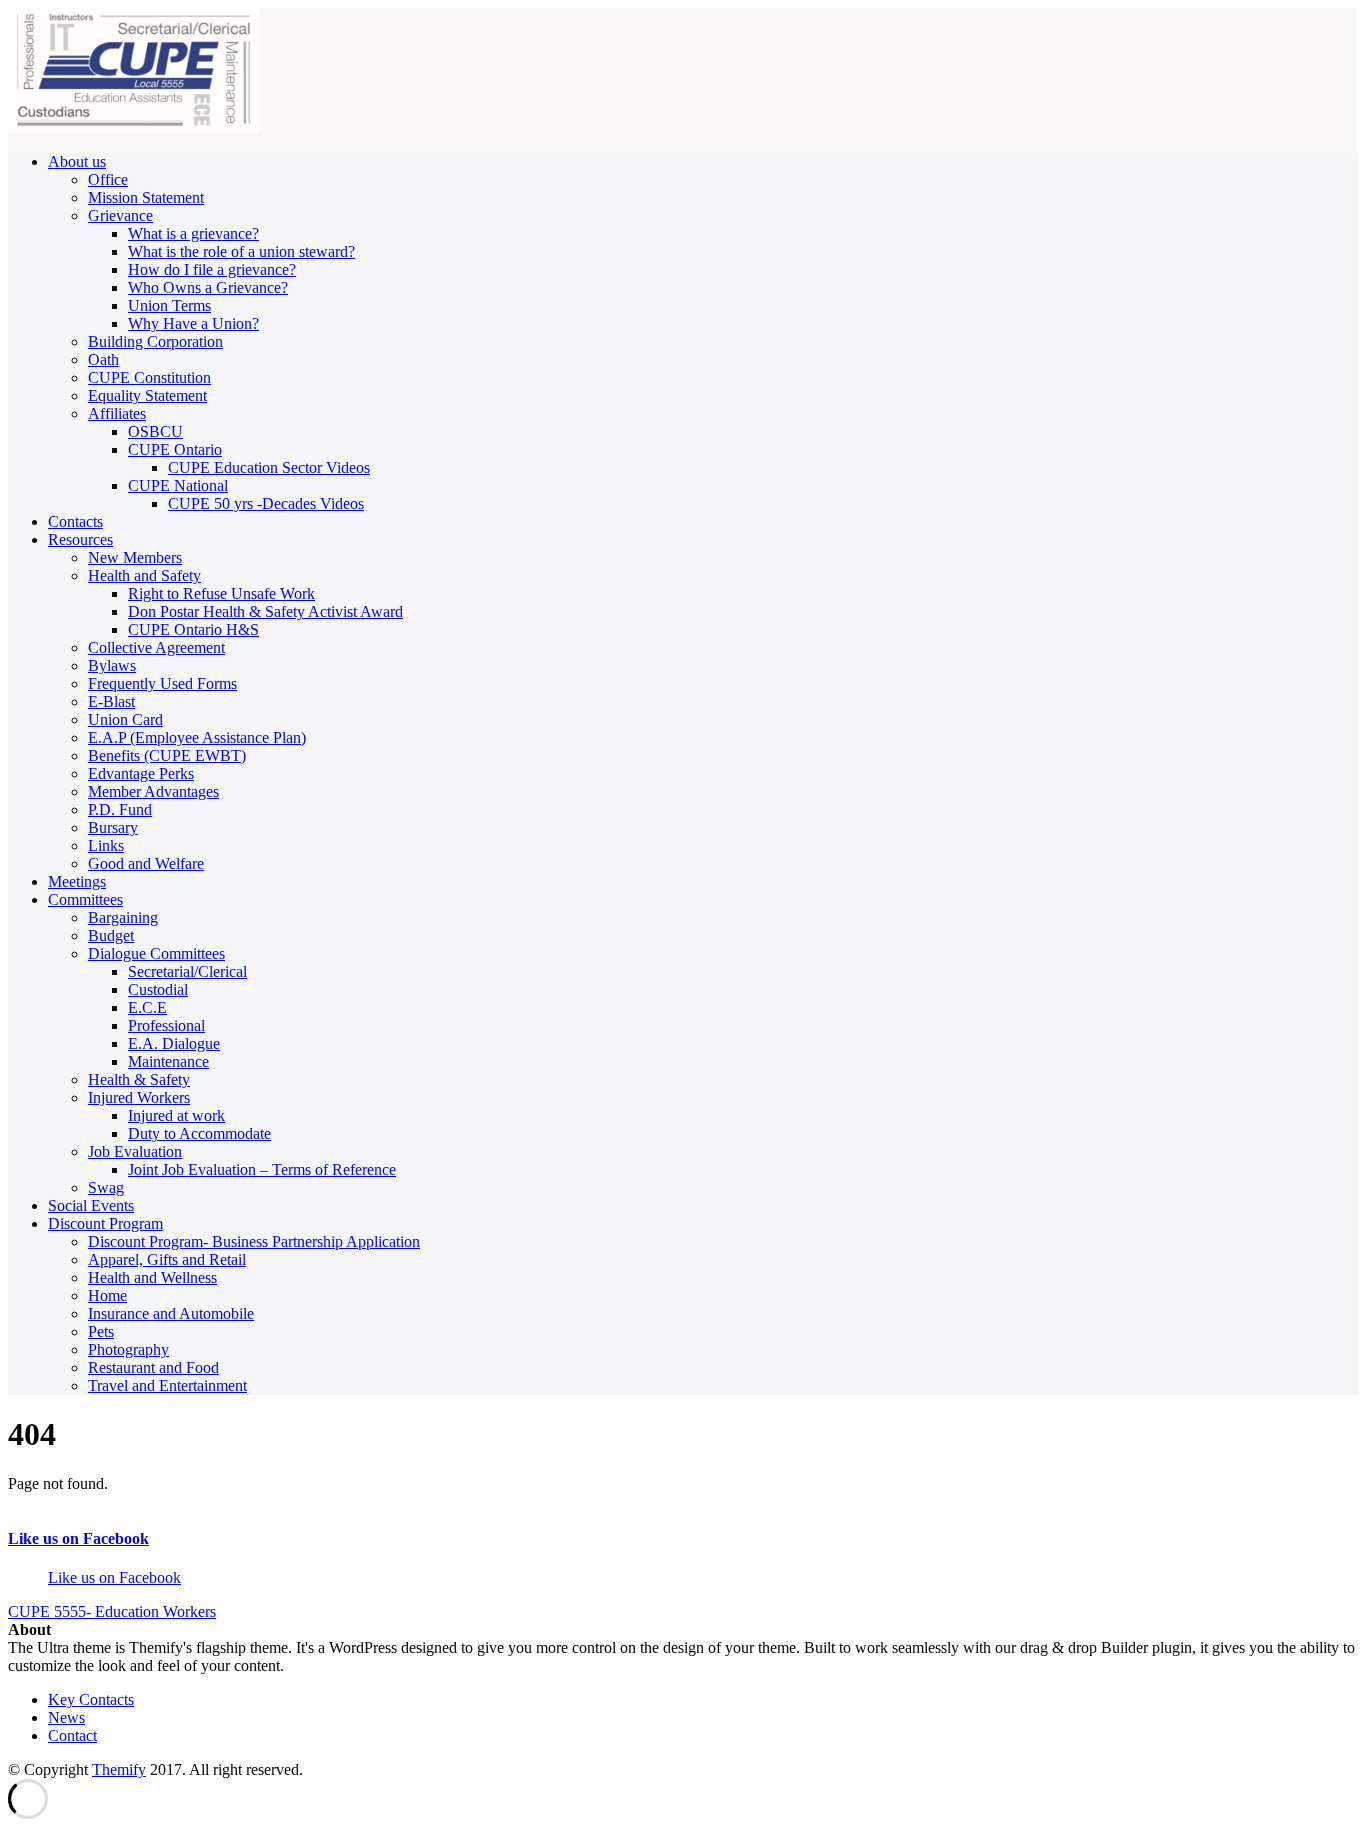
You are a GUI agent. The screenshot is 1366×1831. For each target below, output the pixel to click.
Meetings (77, 881)
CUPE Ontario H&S (193, 629)
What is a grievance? (193, 233)
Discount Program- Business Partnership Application (254, 1241)
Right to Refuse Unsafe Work (221, 593)
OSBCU (155, 431)
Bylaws (112, 665)
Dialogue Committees (156, 953)
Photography (128, 1349)
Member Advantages (153, 791)
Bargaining (123, 917)
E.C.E (147, 1007)
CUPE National (178, 485)
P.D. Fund (120, 809)
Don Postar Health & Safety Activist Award (265, 611)
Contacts (75, 521)
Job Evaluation (135, 1151)
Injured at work (176, 1115)
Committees (85, 899)
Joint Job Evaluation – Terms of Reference (262, 1169)
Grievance (120, 215)
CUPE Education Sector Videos (269, 467)
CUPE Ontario (175, 449)
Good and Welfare (146, 863)
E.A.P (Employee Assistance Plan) (197, 737)
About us (77, 161)
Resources (80, 539)
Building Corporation (155, 341)
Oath (103, 359)
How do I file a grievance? (212, 269)
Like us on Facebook (78, 1538)
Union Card (125, 719)
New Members (135, 557)
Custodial (158, 989)
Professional (166, 1025)
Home (107, 1295)
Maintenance (168, 1061)
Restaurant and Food (153, 1367)
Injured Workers (139, 1097)
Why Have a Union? (193, 323)
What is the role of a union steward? (241, 251)
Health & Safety (139, 1079)
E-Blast (111, 701)
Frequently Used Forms (162, 683)
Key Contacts (91, 1699)
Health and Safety (144, 575)
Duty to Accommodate (199, 1133)
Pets (101, 1331)
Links (106, 845)
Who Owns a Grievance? (208, 287)
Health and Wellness (152, 1277)
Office (108, 179)
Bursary (113, 827)
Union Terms (169, 305)
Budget (111, 935)
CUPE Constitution (149, 377)
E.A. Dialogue (174, 1043)
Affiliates (117, 413)
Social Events (91, 1205)
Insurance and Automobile (171, 1313)
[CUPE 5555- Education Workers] (133, 127)
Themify (119, 1769)
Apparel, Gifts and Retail (167, 1259)
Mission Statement (146, 197)
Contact (72, 1735)
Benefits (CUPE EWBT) (167, 755)
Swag (106, 1187)
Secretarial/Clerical (187, 971)
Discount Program (105, 1223)
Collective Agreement (156, 647)
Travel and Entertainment (167, 1385)
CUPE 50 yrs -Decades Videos (266, 503)
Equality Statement (147, 395)
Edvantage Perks (141, 773)
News (66, 1717)
